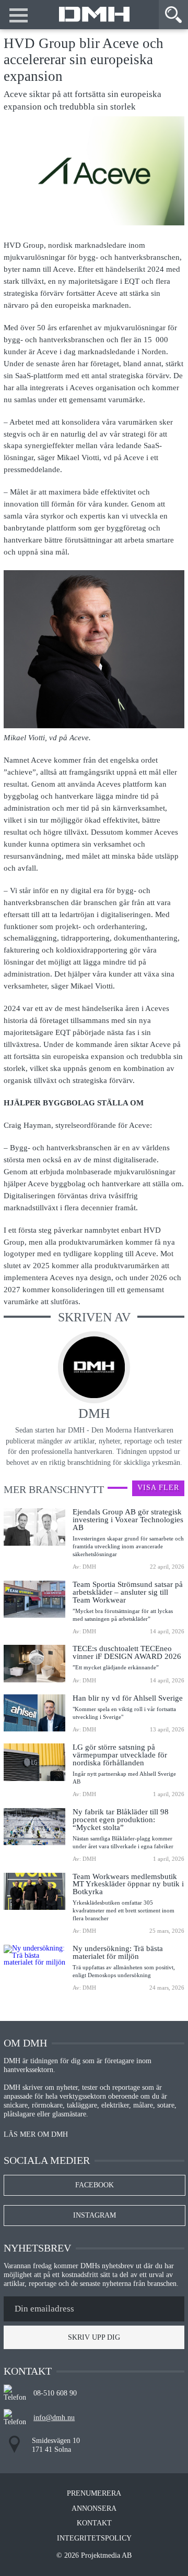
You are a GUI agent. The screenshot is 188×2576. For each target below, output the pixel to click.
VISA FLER (158, 1488)
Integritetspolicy (94, 2538)
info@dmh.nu (54, 2418)
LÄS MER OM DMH (36, 2135)
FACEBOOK (95, 2185)
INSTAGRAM (95, 2215)
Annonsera (94, 2509)
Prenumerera (94, 2494)
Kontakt (94, 2523)
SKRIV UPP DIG (94, 2337)
